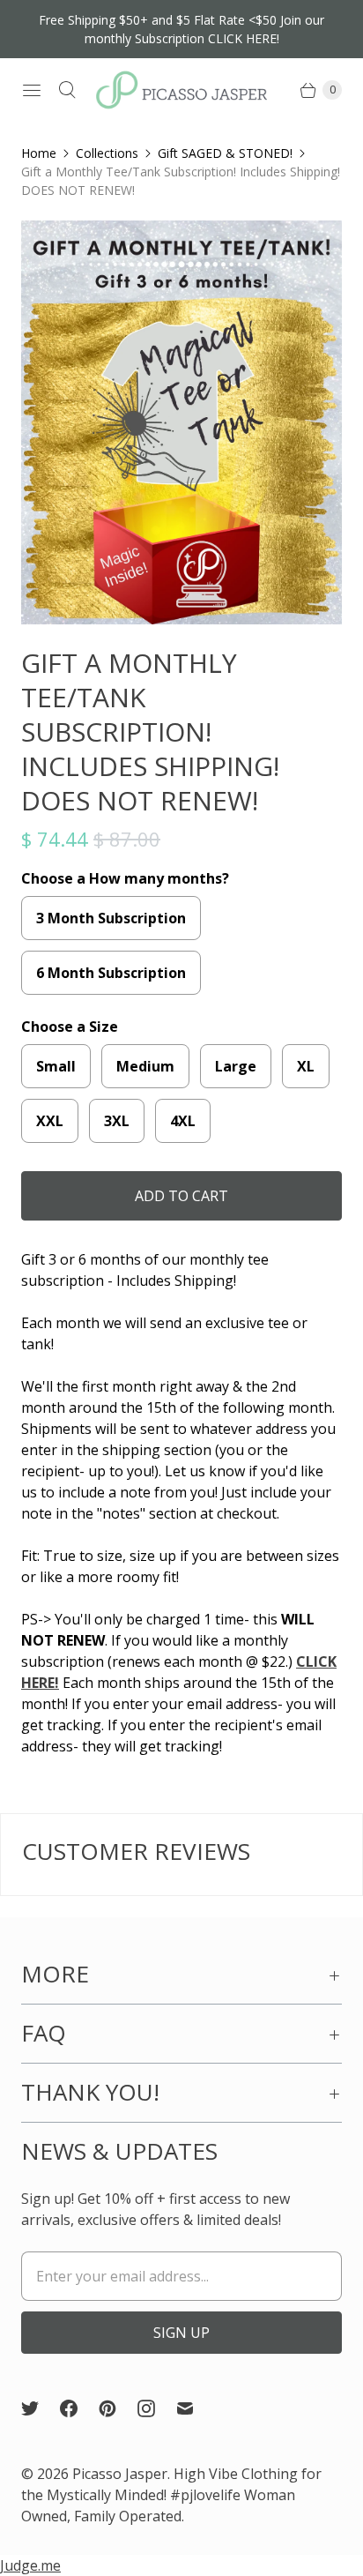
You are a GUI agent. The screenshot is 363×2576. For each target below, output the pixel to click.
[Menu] (32, 90)
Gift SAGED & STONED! (225, 153)
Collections (107, 153)
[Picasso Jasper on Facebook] (79, 2408)
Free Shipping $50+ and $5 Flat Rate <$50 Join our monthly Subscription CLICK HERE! (181, 29)
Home (39, 153)
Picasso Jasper (120, 2474)
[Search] (67, 90)
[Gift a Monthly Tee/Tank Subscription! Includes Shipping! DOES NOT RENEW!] (181, 422)
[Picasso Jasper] (181, 90)
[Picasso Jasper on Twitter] (41, 2408)
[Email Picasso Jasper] (196, 2408)
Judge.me (30, 2565)
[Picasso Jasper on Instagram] (157, 2408)
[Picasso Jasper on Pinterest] (118, 2408)
